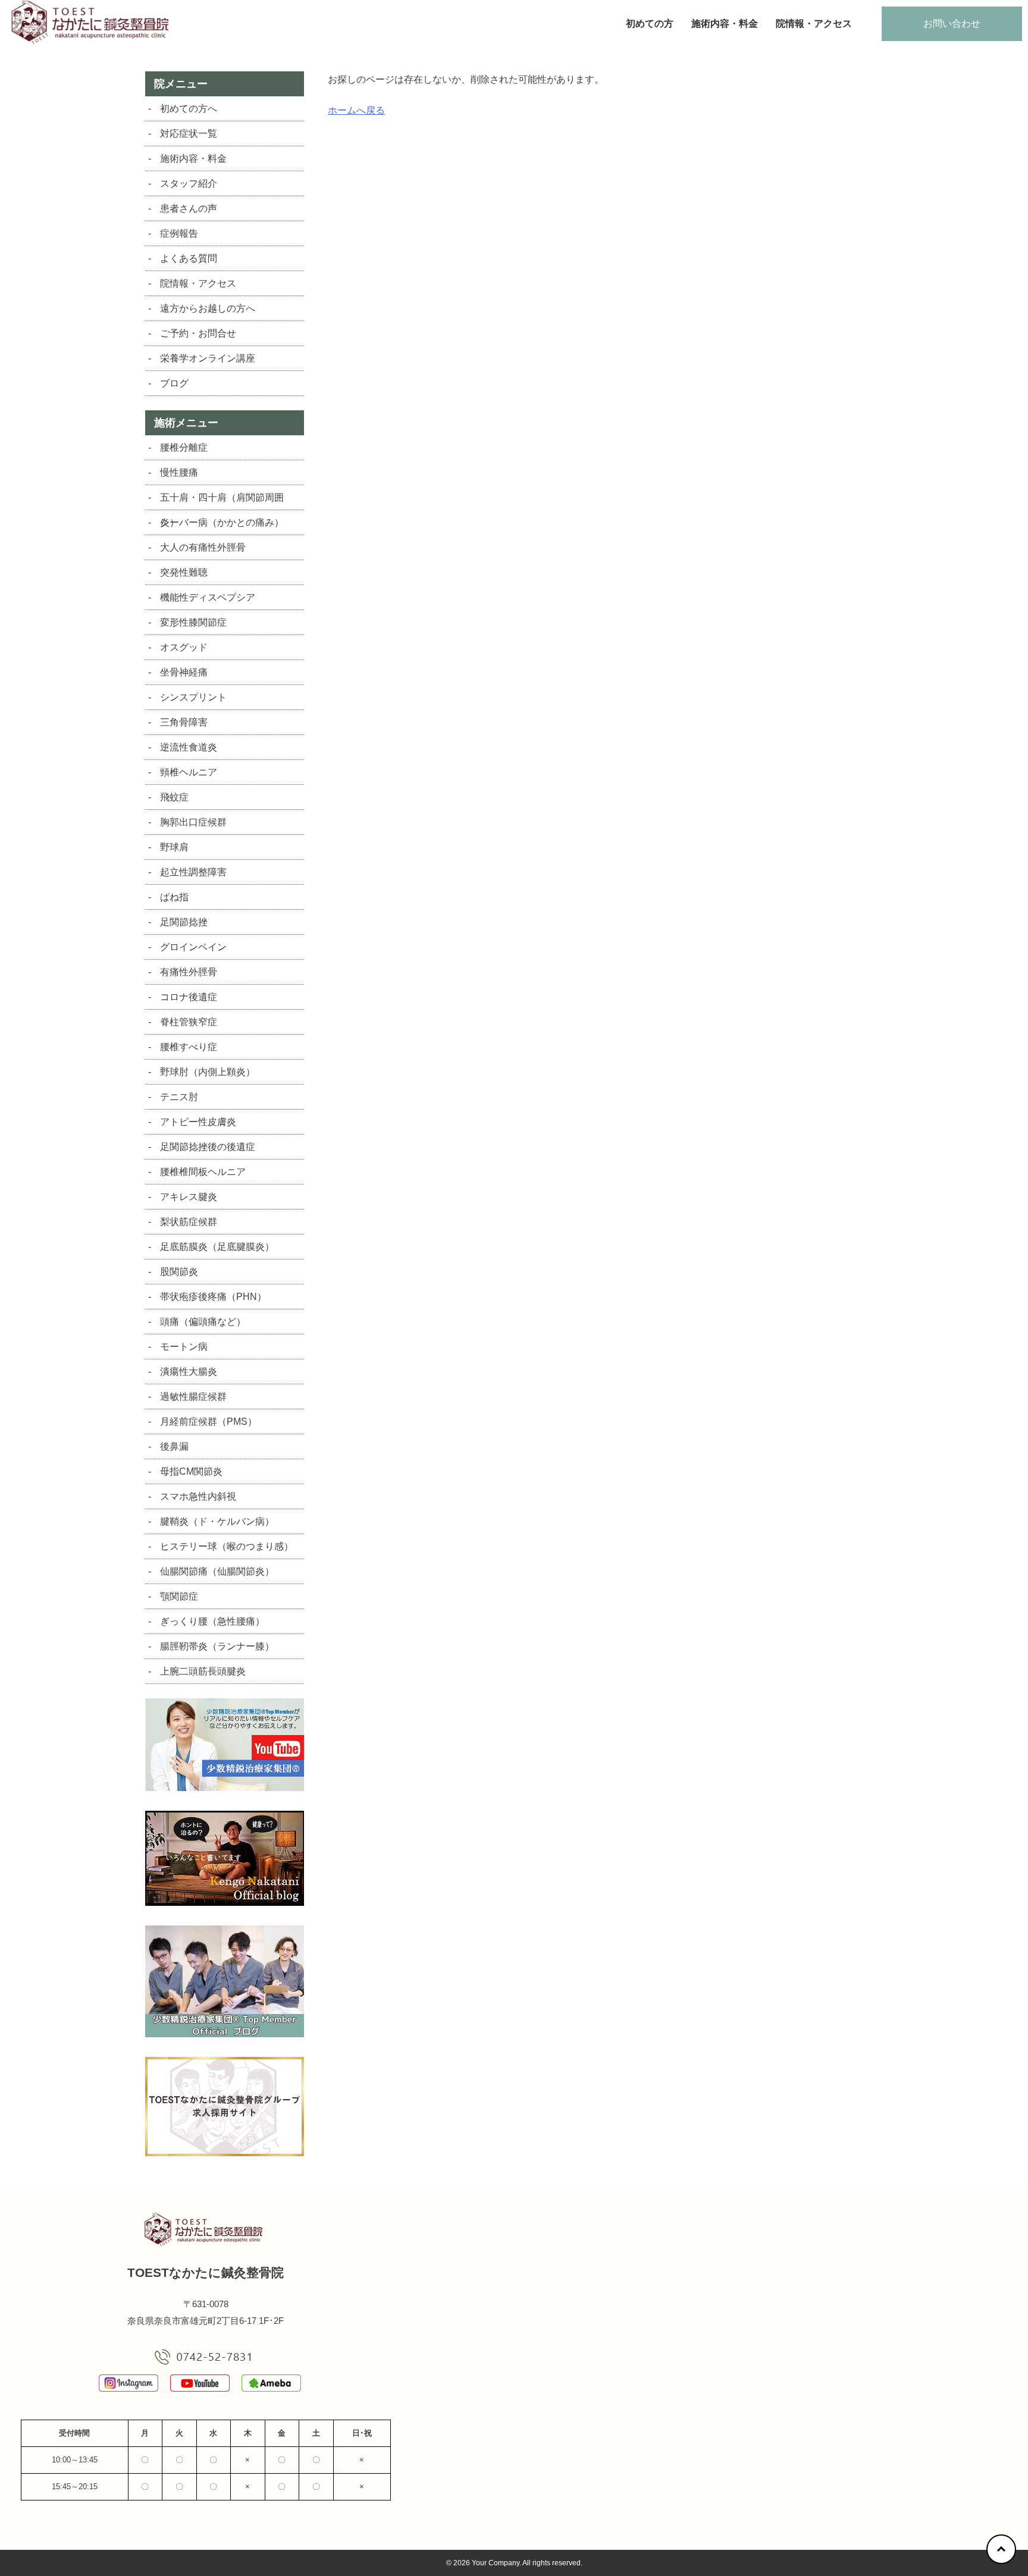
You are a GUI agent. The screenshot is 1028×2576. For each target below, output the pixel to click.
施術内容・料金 (725, 23)
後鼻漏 (174, 1446)
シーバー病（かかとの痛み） (222, 522)
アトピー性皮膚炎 (198, 1122)
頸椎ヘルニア (189, 772)
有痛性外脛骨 (189, 972)
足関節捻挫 (184, 922)
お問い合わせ (952, 23)
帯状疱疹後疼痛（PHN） (213, 1297)
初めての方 (650, 23)
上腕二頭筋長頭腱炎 (203, 1671)
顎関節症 (179, 1596)
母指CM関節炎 (191, 1471)
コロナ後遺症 (189, 997)
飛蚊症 (174, 797)
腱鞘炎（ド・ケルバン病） (217, 1521)
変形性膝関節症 (193, 622)
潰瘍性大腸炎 (189, 1372)
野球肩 (174, 847)
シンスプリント (193, 697)
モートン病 (184, 1347)
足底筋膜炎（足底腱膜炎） (217, 1247)
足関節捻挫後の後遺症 (208, 1147)
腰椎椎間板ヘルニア (203, 1172)
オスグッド (184, 647)
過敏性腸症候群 (193, 1397)
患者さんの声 (189, 208)
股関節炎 (179, 1272)
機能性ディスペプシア (208, 597)
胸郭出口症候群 (193, 822)
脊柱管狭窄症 (189, 1022)
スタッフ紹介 (189, 183)
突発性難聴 (184, 572)
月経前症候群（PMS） (209, 1421)
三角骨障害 (184, 722)
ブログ (174, 383)
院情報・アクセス (814, 23)
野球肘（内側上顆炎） (208, 1072)
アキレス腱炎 (189, 1197)
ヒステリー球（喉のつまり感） (227, 1546)
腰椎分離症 (184, 447)
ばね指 (174, 897)
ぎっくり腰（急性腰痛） (212, 1621)
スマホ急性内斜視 (198, 1496)
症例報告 (179, 233)
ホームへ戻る (356, 110)
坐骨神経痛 (184, 672)
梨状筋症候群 (189, 1222)
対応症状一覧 (189, 133)
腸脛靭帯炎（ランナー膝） (217, 1646)
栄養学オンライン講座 (208, 358)
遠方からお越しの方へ (208, 308)
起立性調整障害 (193, 872)
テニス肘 (179, 1097)
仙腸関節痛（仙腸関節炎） (217, 1571)
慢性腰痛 (179, 472)
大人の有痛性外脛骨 (203, 547)
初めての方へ (189, 109)
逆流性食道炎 (189, 747)
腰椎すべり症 (189, 1047)
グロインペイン (193, 947)
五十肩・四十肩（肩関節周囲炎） (222, 501)
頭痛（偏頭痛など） (203, 1322)
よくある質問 (189, 258)
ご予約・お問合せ (198, 333)
